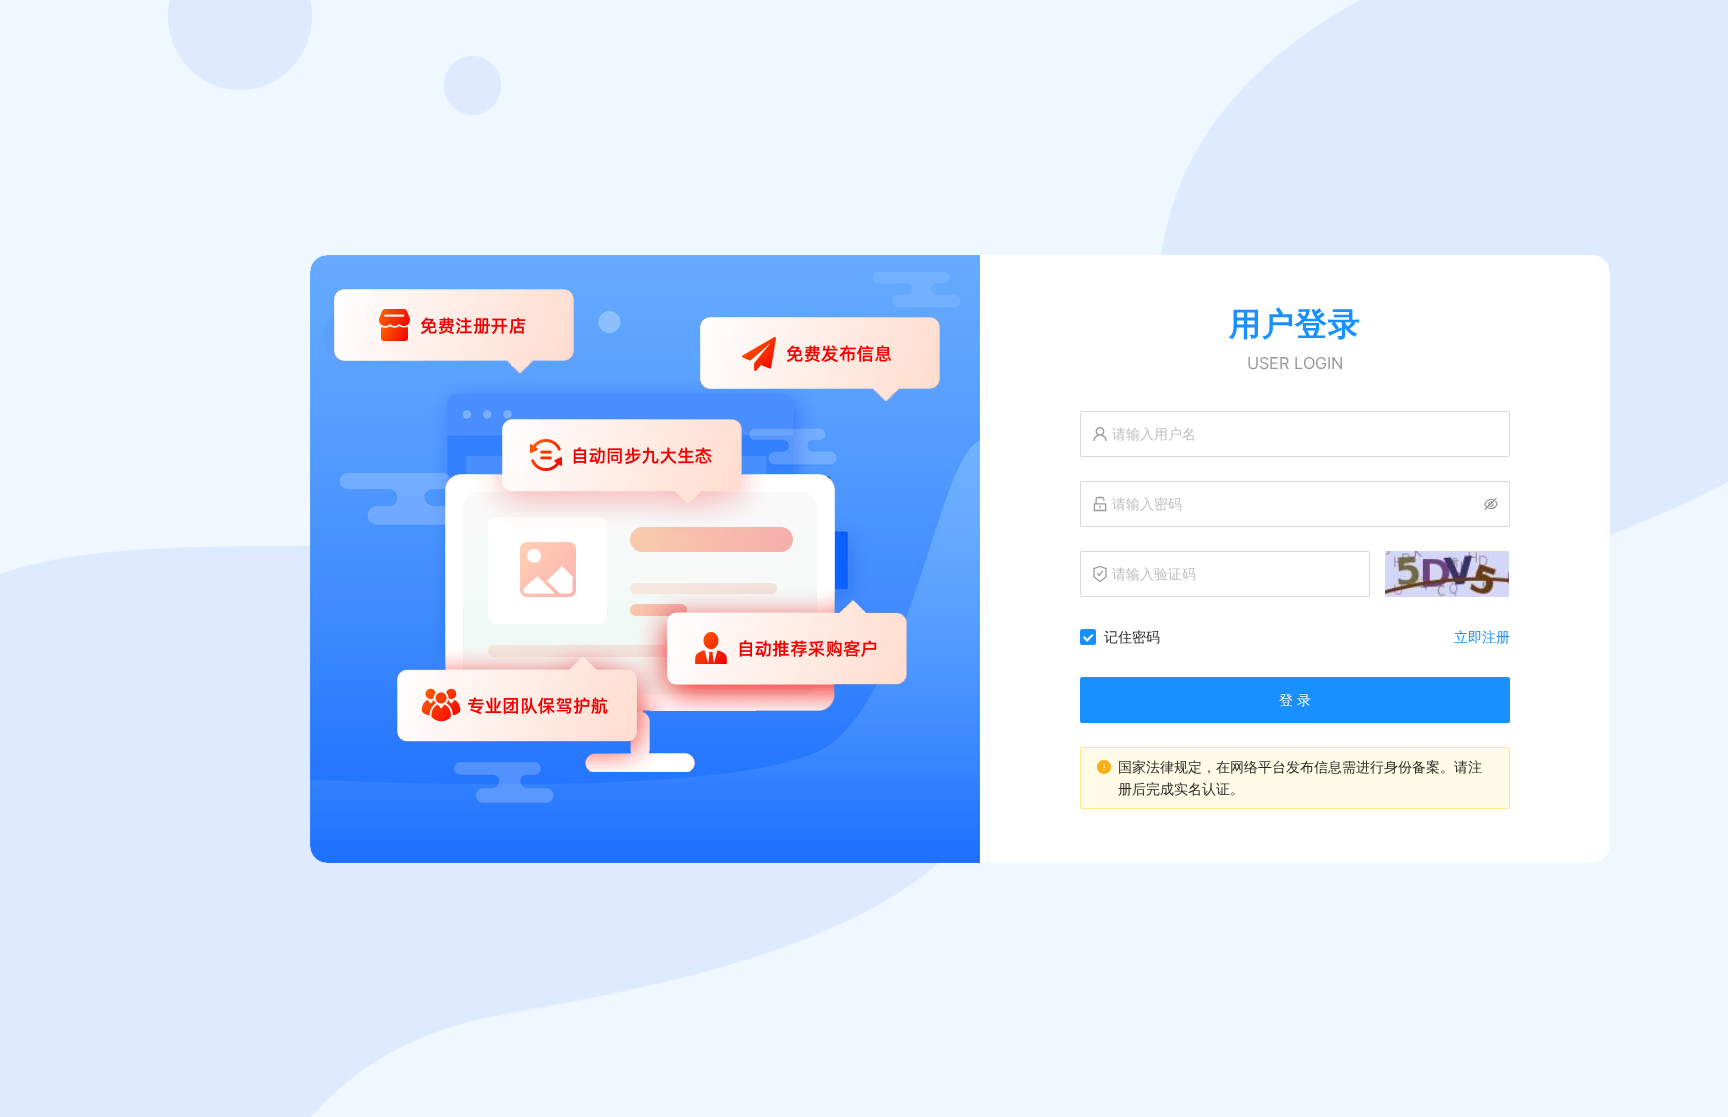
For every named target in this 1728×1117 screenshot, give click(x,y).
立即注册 (1482, 636)
